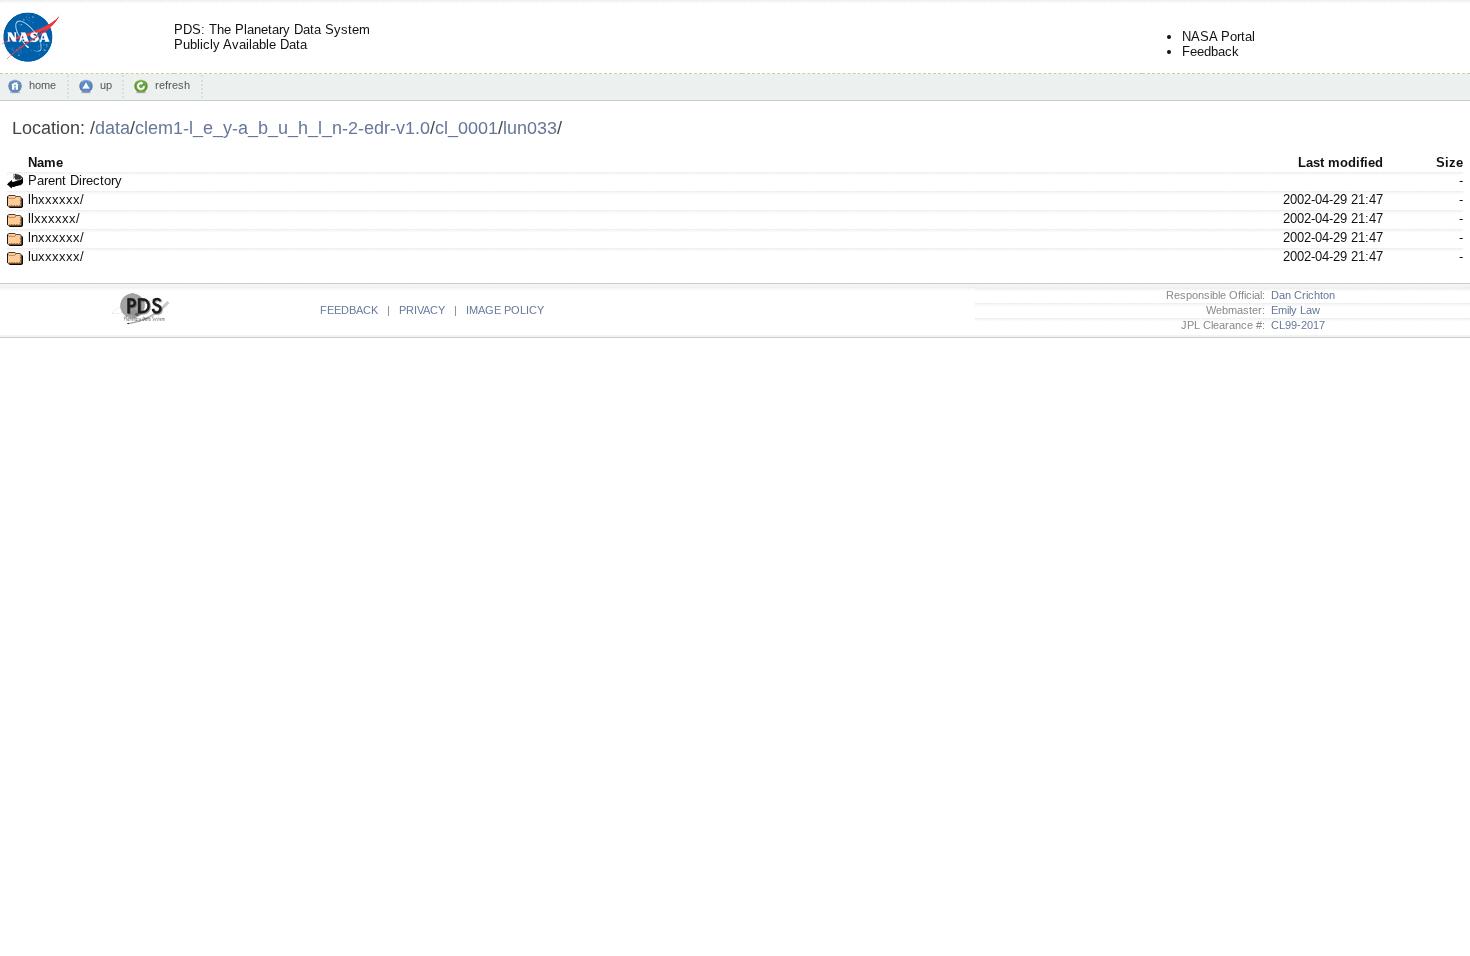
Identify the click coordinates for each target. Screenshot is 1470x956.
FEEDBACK (349, 310)
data (112, 127)
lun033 (530, 127)
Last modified (1340, 162)
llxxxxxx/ (54, 218)
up (106, 85)
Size (1449, 162)
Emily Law (1292, 310)
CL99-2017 (1295, 325)
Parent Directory (75, 180)
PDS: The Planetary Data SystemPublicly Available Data (272, 37)
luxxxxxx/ (56, 256)
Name (45, 162)
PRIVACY (422, 310)
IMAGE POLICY (505, 310)
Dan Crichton (1300, 295)
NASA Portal (1218, 36)
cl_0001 (466, 127)
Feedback (1210, 51)
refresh (172, 85)
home (42, 85)
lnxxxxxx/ (56, 237)
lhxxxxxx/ (56, 199)
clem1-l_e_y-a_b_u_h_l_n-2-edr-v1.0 (282, 127)
